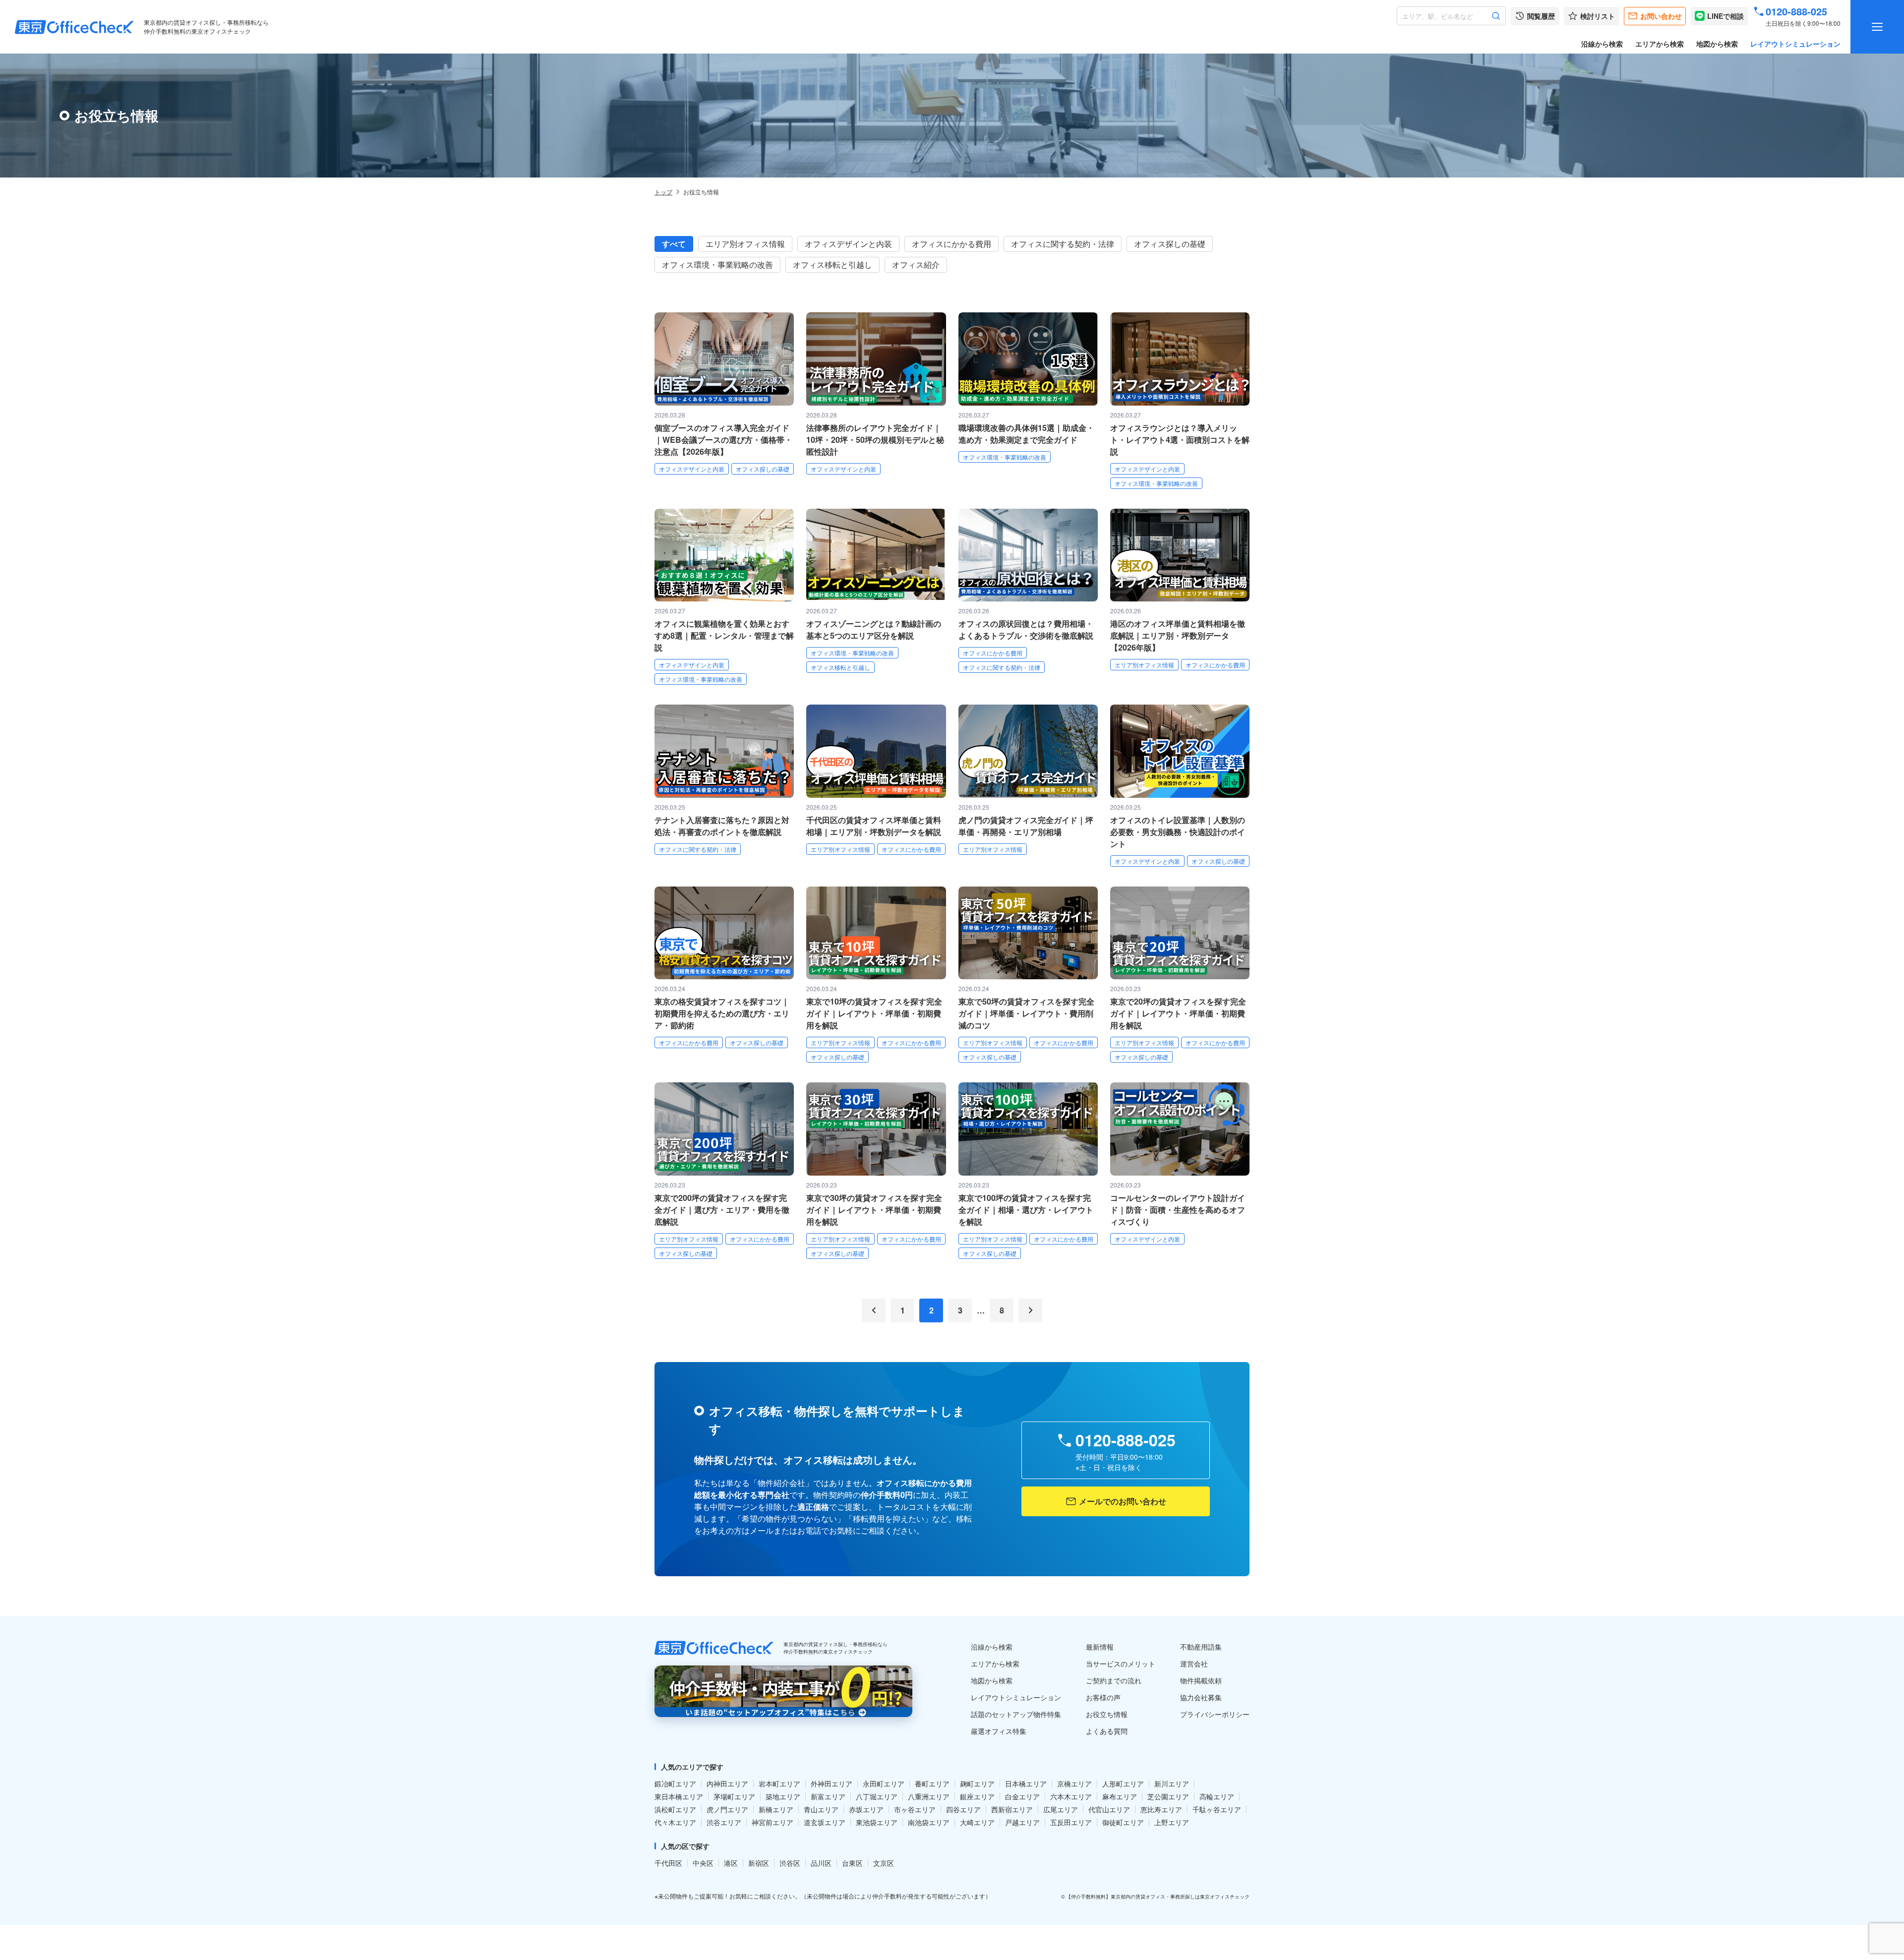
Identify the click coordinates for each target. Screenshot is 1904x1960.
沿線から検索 (1602, 44)
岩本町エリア (779, 1783)
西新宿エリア (1012, 1809)
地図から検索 (1717, 44)
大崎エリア (977, 1822)
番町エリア (932, 1783)
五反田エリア (1071, 1822)
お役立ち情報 (1107, 1714)
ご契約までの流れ (1114, 1680)
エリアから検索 (1660, 44)
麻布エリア (1120, 1796)
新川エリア (1172, 1783)
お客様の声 (1103, 1697)
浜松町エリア (675, 1809)
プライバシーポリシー (1215, 1714)
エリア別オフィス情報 (745, 244)
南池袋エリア (929, 1822)
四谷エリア (963, 1809)
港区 (731, 1863)
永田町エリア (884, 1783)
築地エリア (783, 1796)
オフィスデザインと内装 (848, 244)
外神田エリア (832, 1783)
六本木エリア (1071, 1796)
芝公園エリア (1168, 1796)
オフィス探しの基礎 (1170, 244)
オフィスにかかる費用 (952, 244)
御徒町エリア (1123, 1822)
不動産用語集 (1201, 1647)
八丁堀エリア (877, 1796)
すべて (674, 244)
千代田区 (668, 1863)
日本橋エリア (1026, 1783)
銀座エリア (977, 1796)
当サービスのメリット (1121, 1663)
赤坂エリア (866, 1809)
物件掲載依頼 (1201, 1680)
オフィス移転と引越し (833, 265)
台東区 (852, 1863)
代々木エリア (675, 1822)
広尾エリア (1061, 1809)
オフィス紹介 (916, 265)
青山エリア (821, 1809)
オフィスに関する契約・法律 (1063, 244)
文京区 (884, 1863)
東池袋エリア (877, 1822)
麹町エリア (977, 1783)
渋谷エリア (724, 1822)
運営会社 (1194, 1663)
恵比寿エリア (1161, 1809)
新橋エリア (776, 1809)
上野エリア (1172, 1822)
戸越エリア (1022, 1822)
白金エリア (1022, 1796)
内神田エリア (727, 1783)
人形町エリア (1123, 1783)
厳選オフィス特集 (999, 1731)
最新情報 (1100, 1647)
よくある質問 (1107, 1731)
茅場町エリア (734, 1796)
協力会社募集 (1201, 1697)
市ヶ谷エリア (915, 1809)
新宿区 (759, 1863)
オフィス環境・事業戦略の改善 (717, 265)
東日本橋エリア (679, 1796)
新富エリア (828, 1796)
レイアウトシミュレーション (1795, 44)
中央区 (703, 1863)
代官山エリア (1109, 1809)
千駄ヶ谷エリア (1217, 1809)
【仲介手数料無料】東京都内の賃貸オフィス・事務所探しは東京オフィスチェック (1158, 1897)
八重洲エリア (929, 1796)
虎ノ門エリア (727, 1809)
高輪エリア (1217, 1796)
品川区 (821, 1863)
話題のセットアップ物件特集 (1016, 1714)
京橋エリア (1074, 1783)
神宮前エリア (773, 1822)
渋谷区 (790, 1863)
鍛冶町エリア (675, 1783)
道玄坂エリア (825, 1822)
